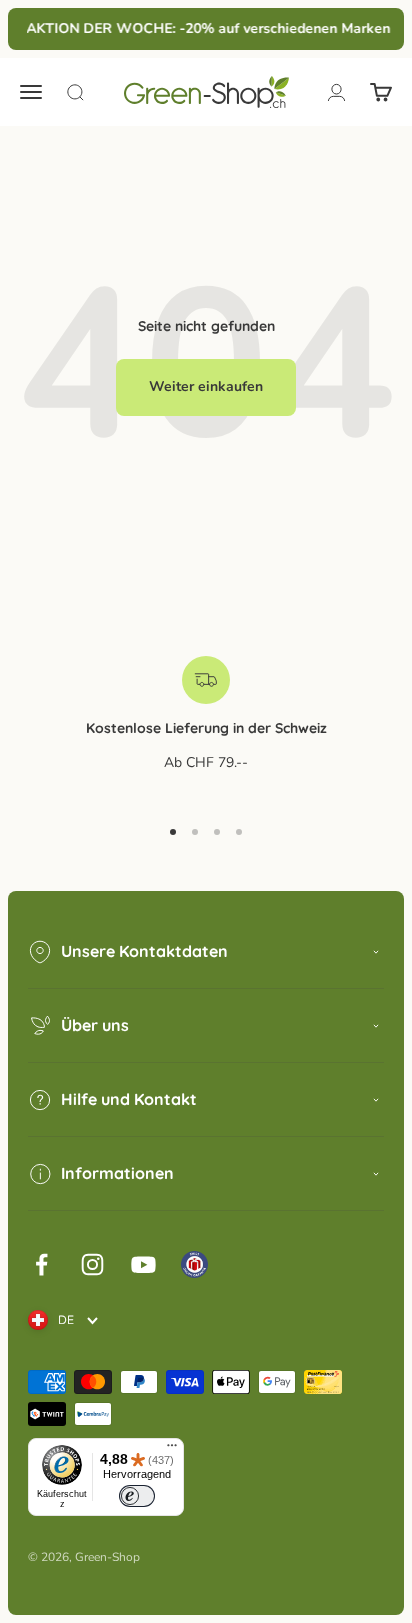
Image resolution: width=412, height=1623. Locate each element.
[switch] (137, 1496)
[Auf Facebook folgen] (41, 1264)
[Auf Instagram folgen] (92, 1264)
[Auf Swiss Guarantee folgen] (194, 1264)
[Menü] (172, 1450)
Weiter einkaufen (206, 386)
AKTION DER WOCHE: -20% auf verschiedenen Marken (207, 28)
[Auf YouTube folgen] (143, 1264)
